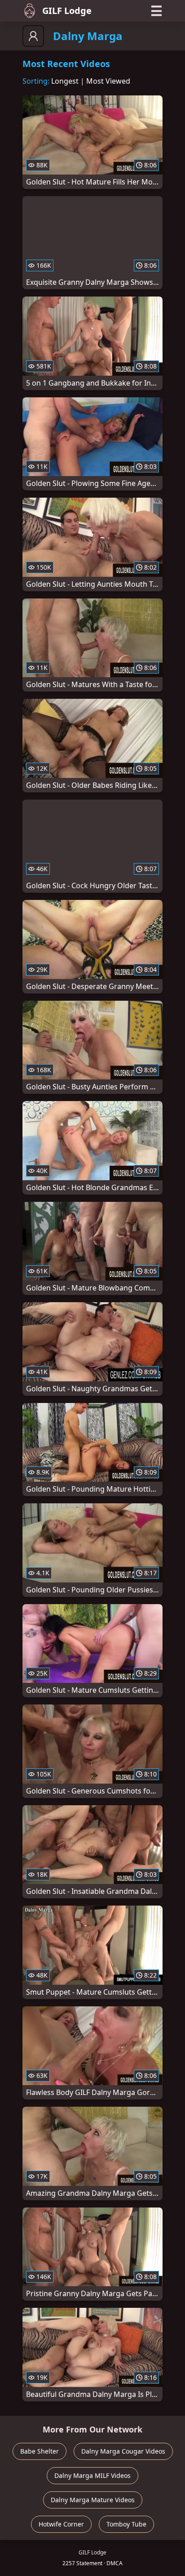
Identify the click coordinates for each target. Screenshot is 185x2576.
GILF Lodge (67, 11)
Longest (65, 81)
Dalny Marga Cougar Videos (123, 2451)
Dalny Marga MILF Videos (92, 2475)
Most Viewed (108, 81)
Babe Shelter (40, 2451)
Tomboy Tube (126, 2524)
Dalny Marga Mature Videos (93, 2500)
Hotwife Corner (61, 2524)
